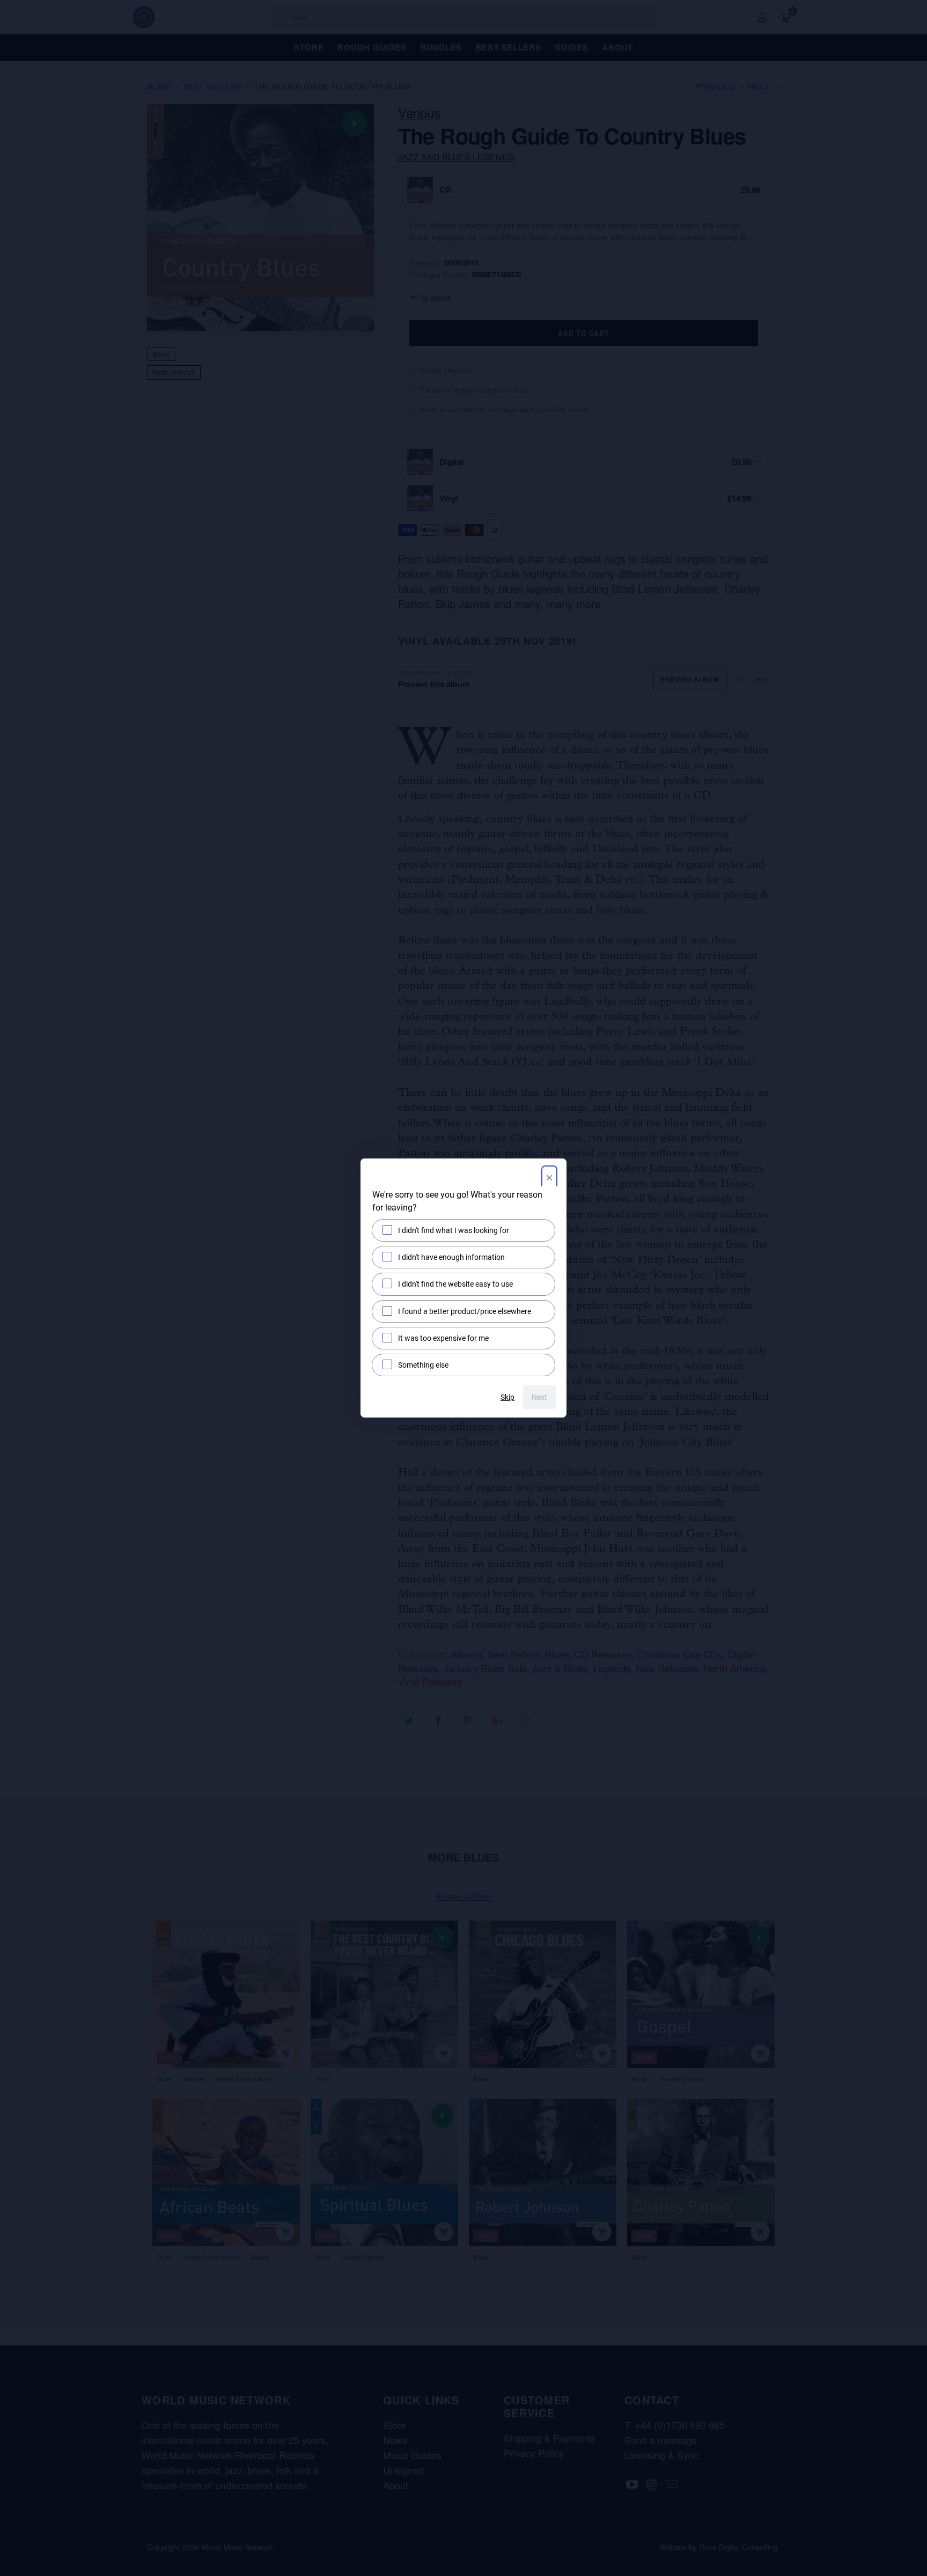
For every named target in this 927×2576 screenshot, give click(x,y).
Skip (507, 1397)
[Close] (549, 1179)
